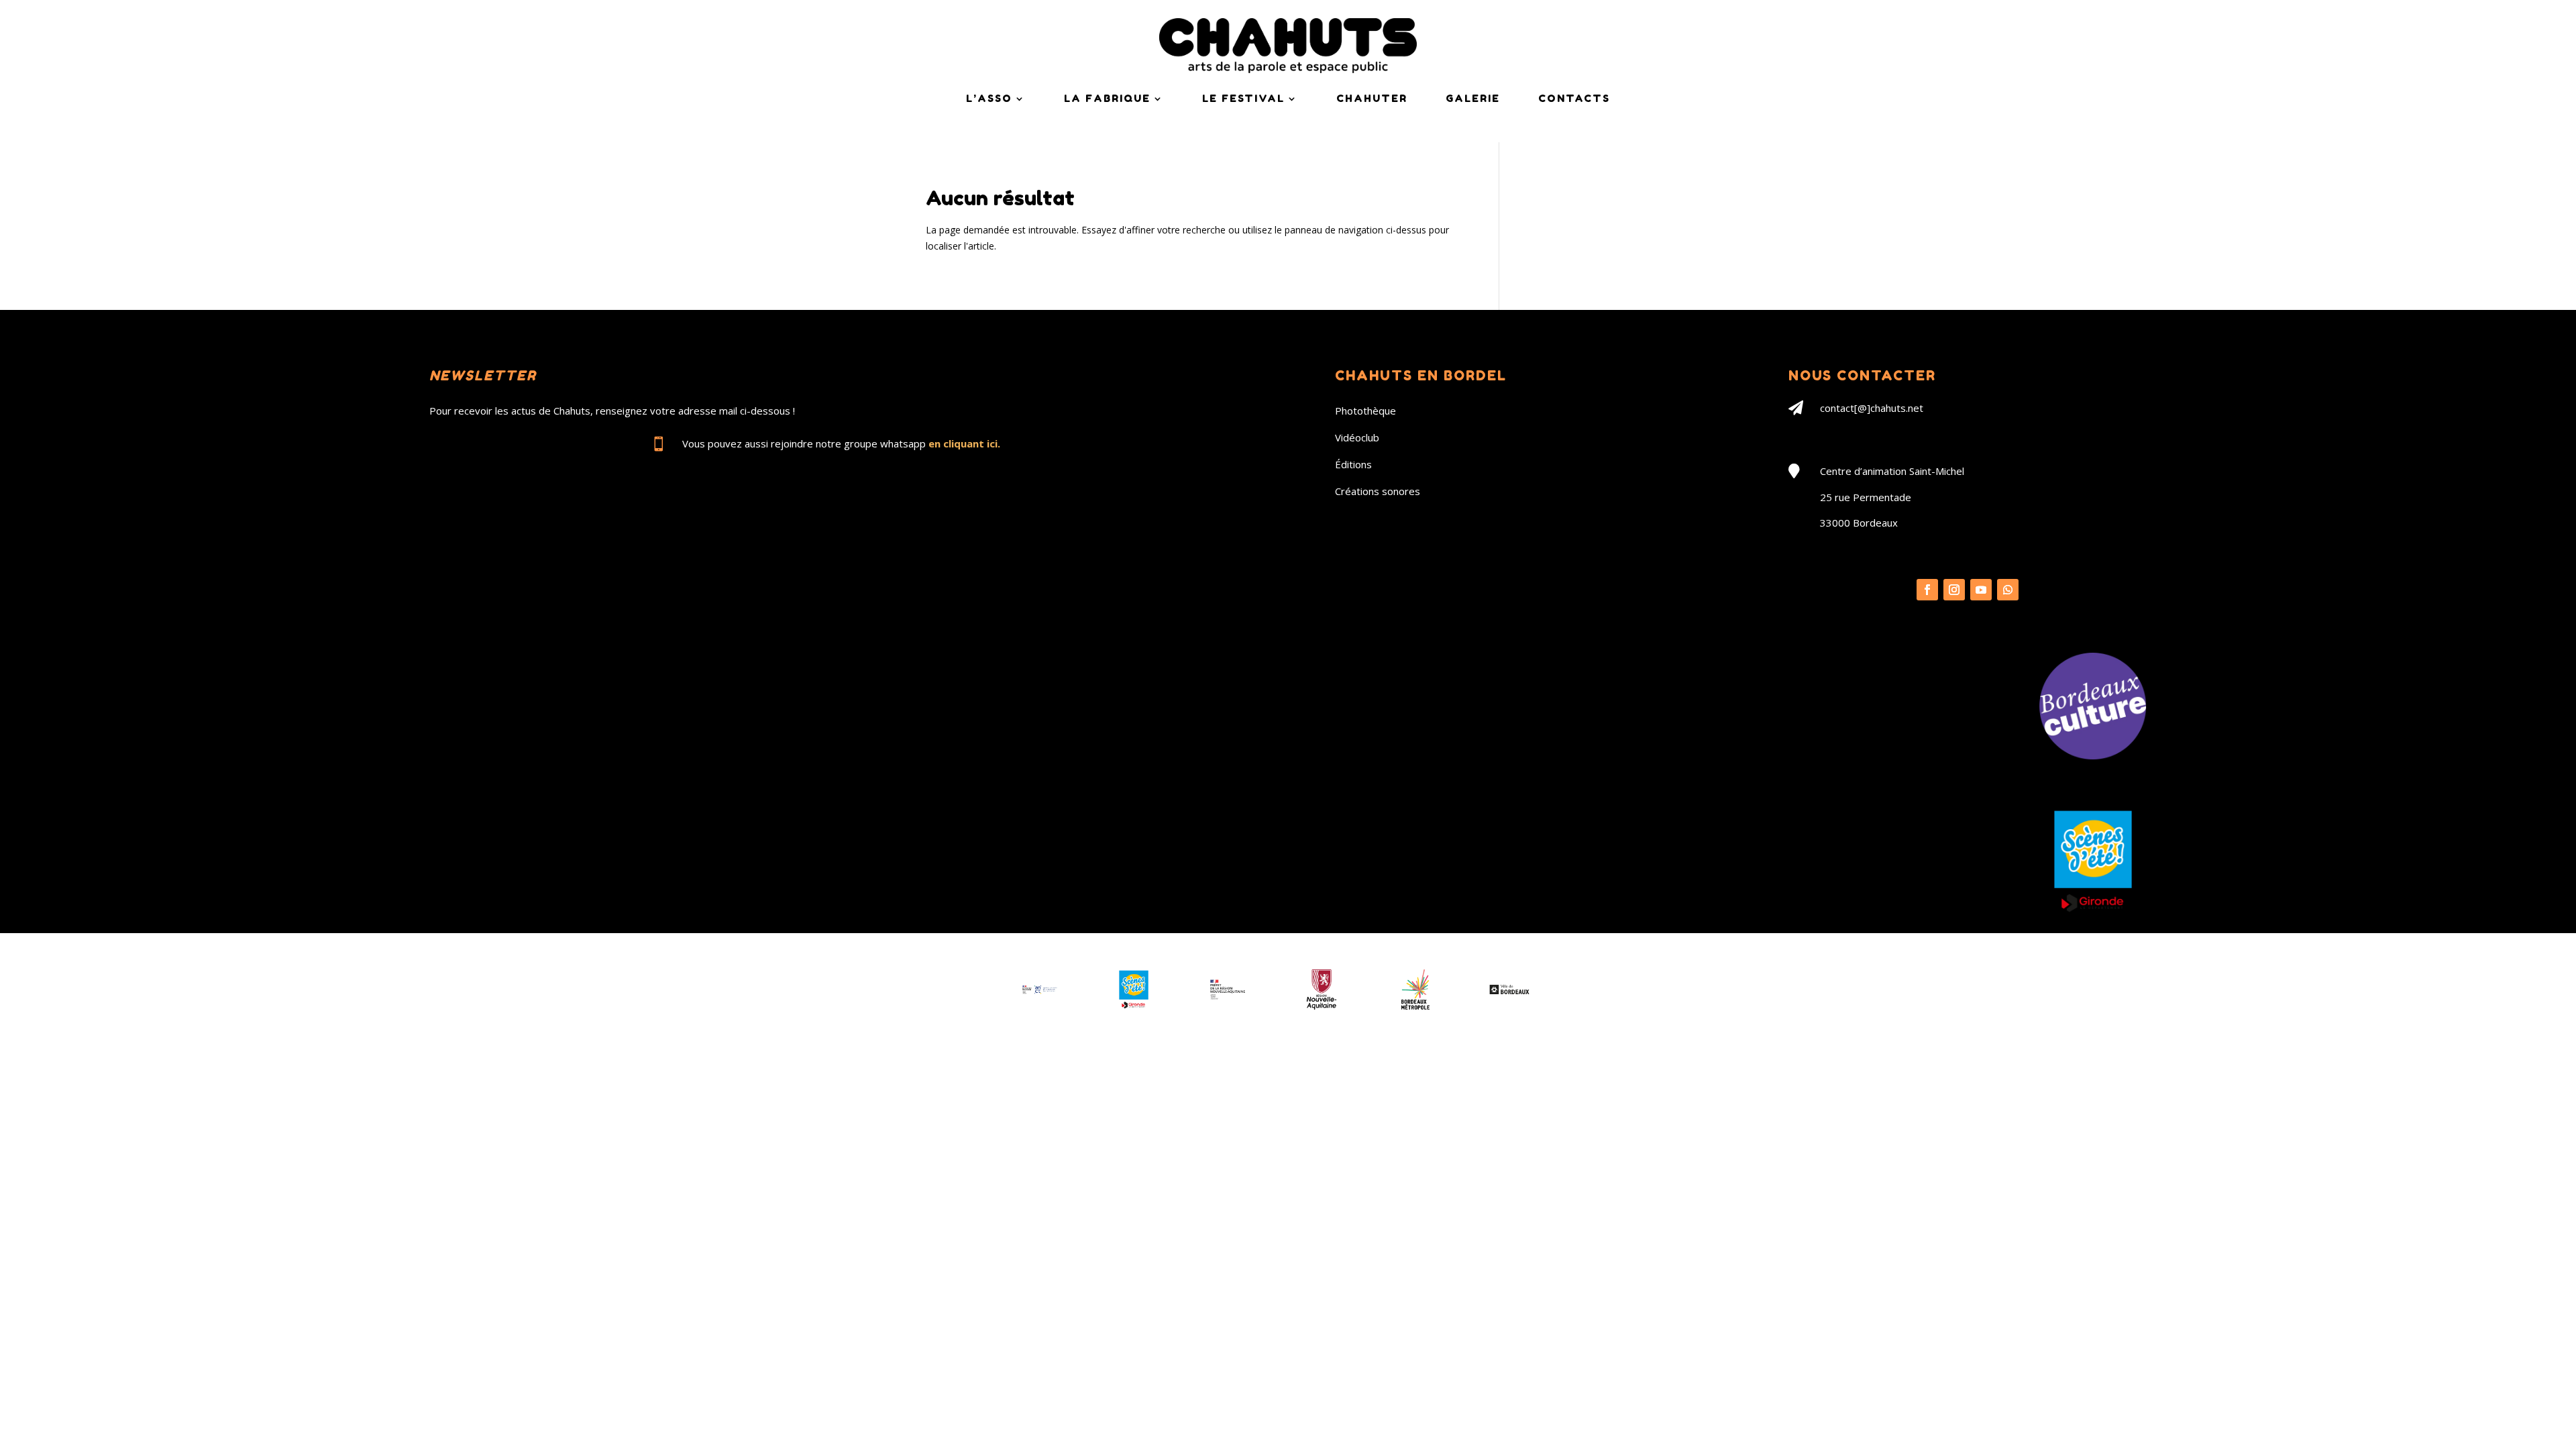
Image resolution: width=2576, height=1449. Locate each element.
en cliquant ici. (964, 443)
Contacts (1574, 98)
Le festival (1243, 98)
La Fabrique (1107, 98)
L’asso (989, 98)
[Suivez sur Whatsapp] (2008, 590)
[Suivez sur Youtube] (1981, 590)
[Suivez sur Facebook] (1927, 590)
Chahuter (1372, 98)
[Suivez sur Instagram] (1954, 590)
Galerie (1473, 98)
